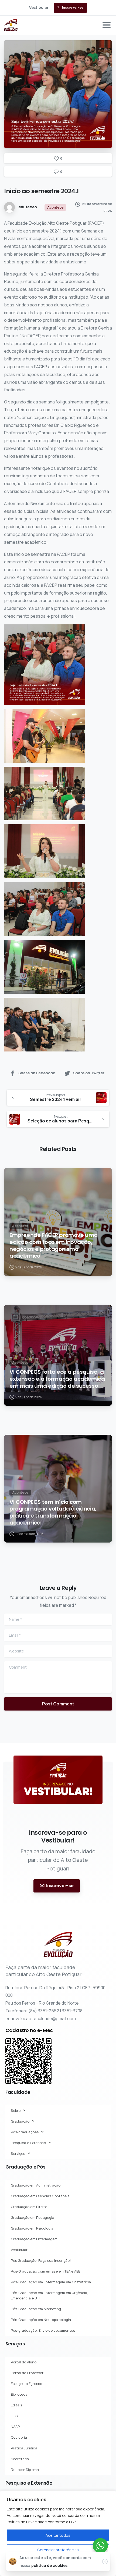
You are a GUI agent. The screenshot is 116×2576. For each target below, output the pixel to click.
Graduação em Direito (29, 2207)
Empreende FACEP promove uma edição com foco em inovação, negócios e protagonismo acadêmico (54, 1246)
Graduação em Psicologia (32, 2228)
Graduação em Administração (36, 2185)
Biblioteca (19, 2394)
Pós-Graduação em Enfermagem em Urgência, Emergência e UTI (49, 2295)
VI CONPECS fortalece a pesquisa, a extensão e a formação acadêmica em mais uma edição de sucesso (57, 1379)
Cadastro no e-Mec (29, 2030)
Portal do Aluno (24, 2362)
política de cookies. (50, 2565)
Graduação (20, 2121)
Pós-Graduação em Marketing (36, 2309)
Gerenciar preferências (58, 2550)
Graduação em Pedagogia (33, 2217)
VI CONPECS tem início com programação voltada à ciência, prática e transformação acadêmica (53, 1512)
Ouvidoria (19, 2437)
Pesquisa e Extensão (28, 2143)
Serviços (18, 2153)
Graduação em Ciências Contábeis (40, 2196)
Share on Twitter (89, 1073)
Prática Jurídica (24, 2448)
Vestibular (19, 2250)
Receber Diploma (25, 2470)
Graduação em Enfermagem (34, 2239)
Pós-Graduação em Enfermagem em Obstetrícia (51, 2282)
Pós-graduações (25, 2132)
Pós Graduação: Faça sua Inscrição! (41, 2260)
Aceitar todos (58, 2535)
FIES (14, 2416)
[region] (58, 2533)
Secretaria (20, 2459)
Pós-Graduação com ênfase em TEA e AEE (45, 2271)
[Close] (105, 2561)
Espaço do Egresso (26, 2384)
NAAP (15, 2427)
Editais (16, 2405)
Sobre (16, 2110)
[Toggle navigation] (107, 25)
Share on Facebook (37, 1073)
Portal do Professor (27, 2373)
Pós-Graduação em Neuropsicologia (41, 2320)
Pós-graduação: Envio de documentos (43, 2330)
